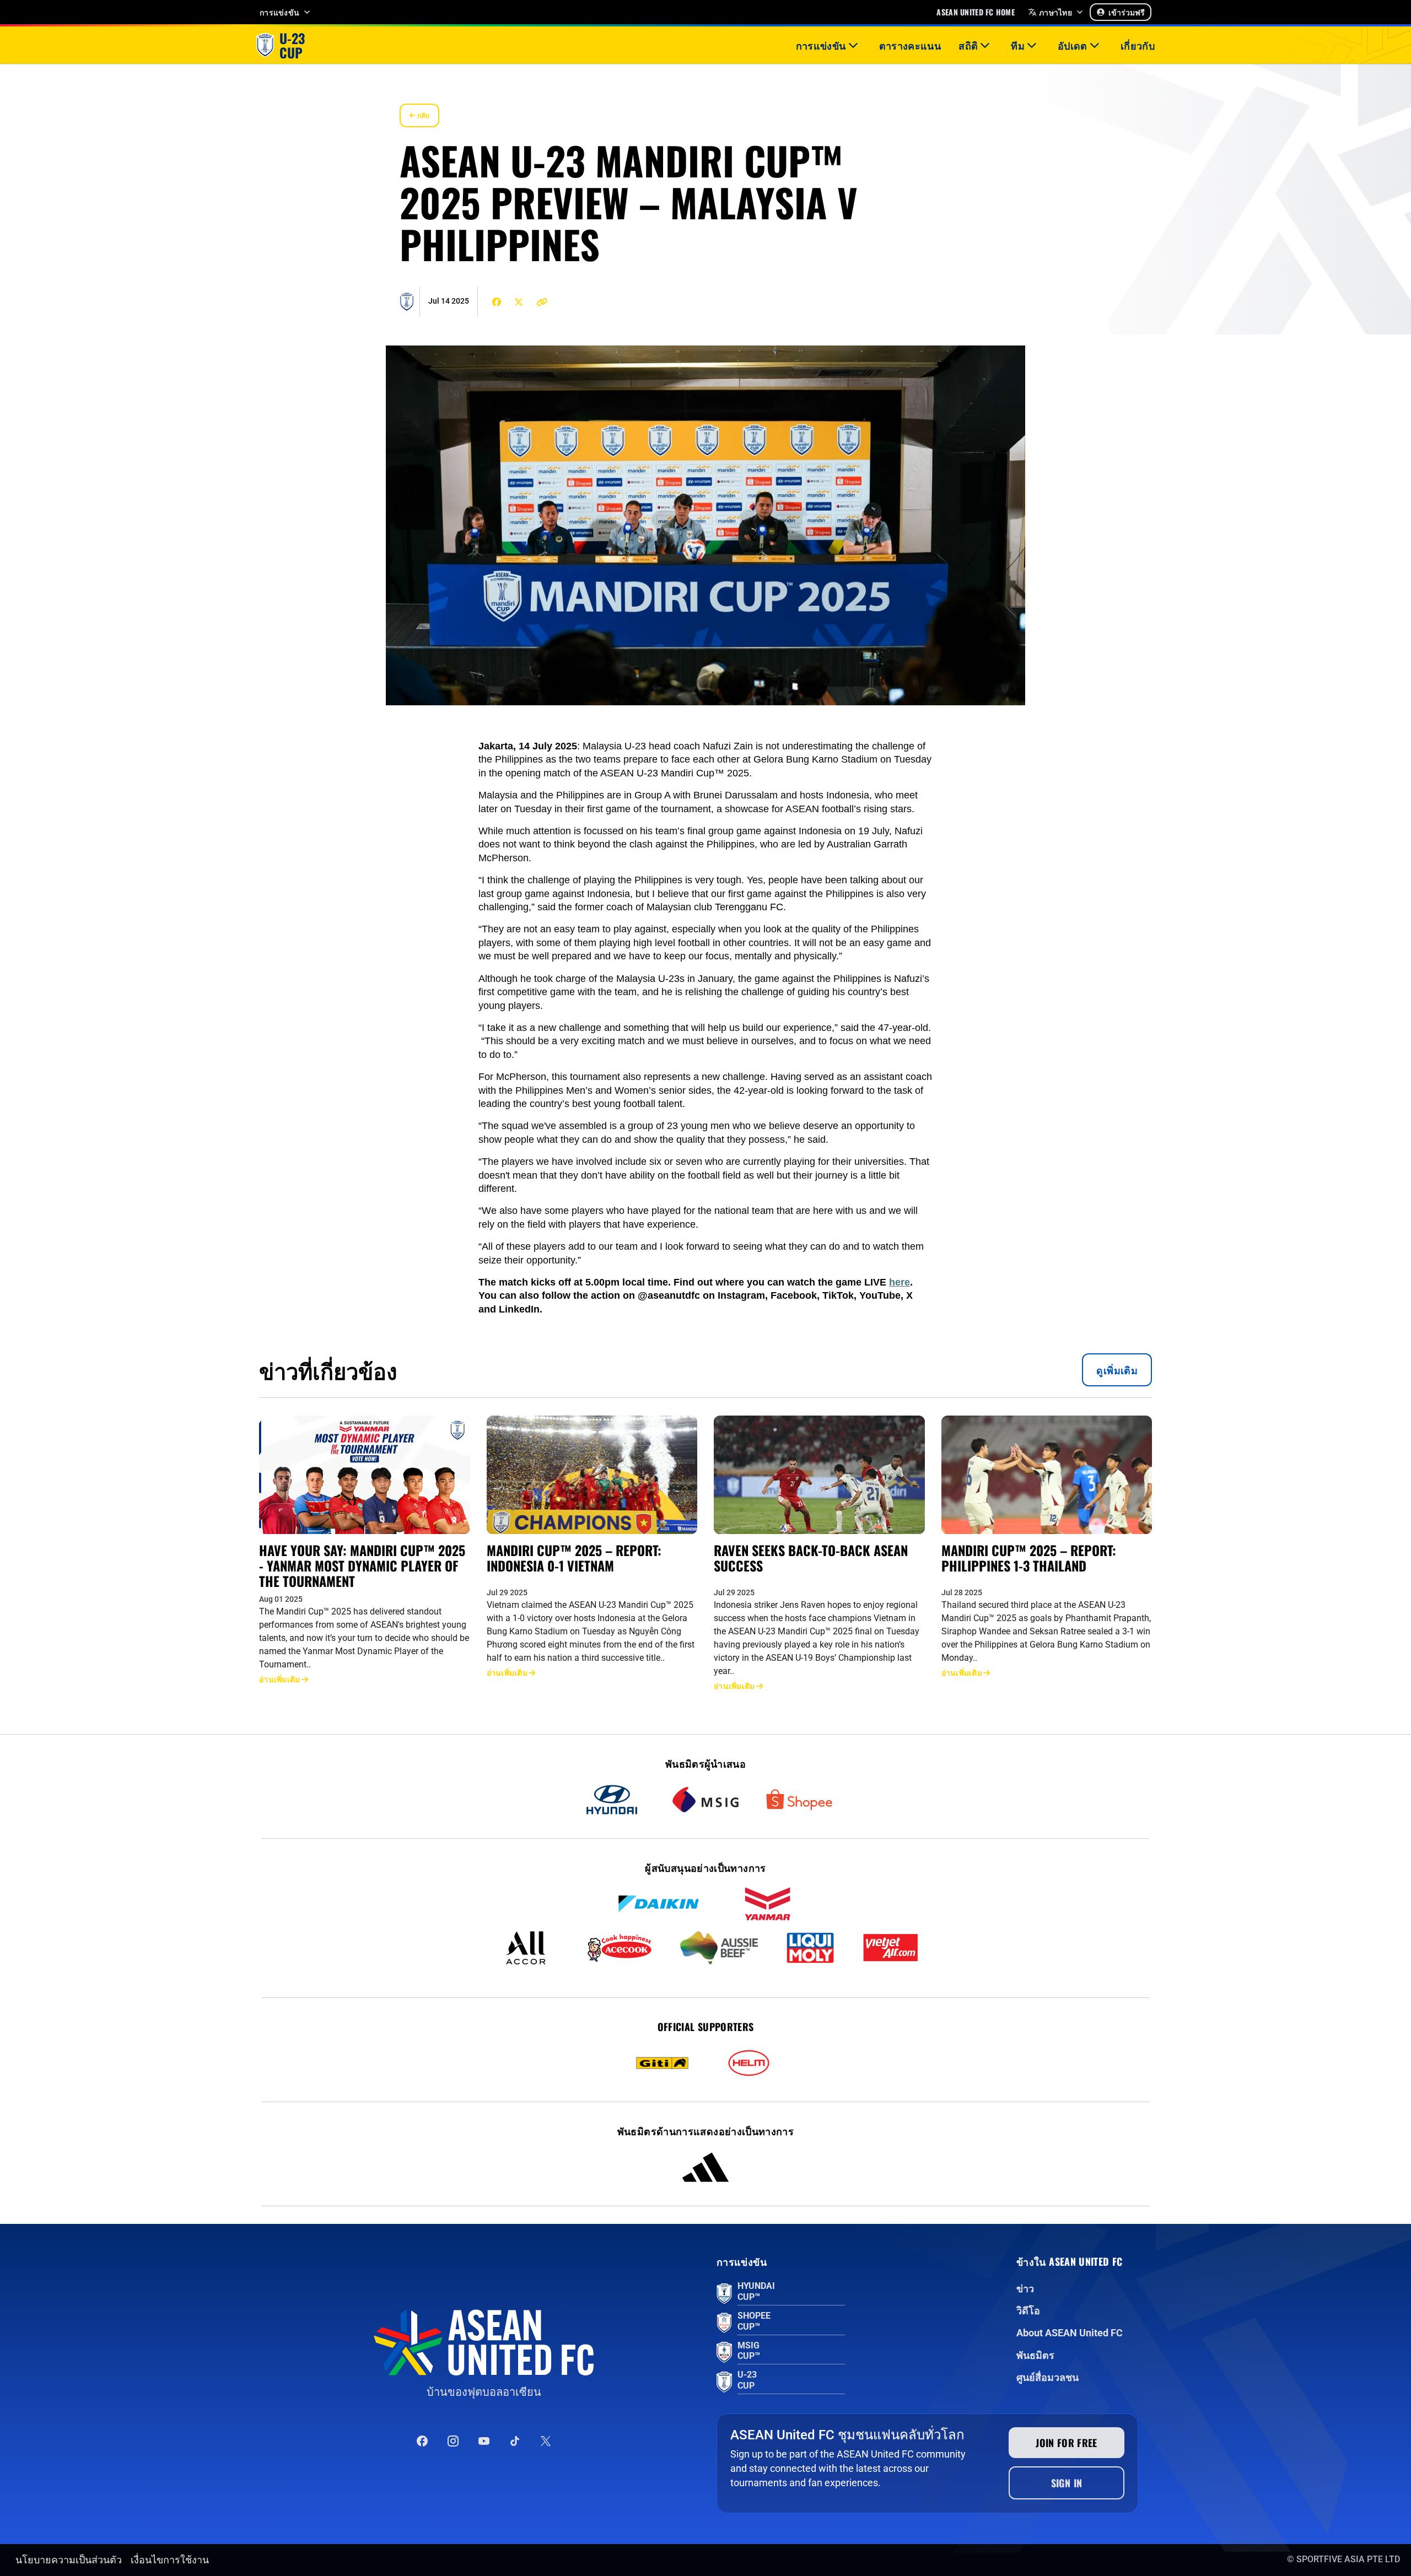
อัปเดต (1073, 45)
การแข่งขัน (279, 12)
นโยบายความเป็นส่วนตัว (69, 2560)
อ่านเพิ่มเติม (280, 1679)
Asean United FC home (976, 12)
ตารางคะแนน (910, 45)
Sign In (1067, 2483)
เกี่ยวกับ (1138, 45)
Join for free (1067, 2443)
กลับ (422, 115)
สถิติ (968, 45)
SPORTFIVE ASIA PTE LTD (1348, 2559)
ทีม (1018, 45)
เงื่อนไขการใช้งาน (170, 2560)
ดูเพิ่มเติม (1117, 1370)
